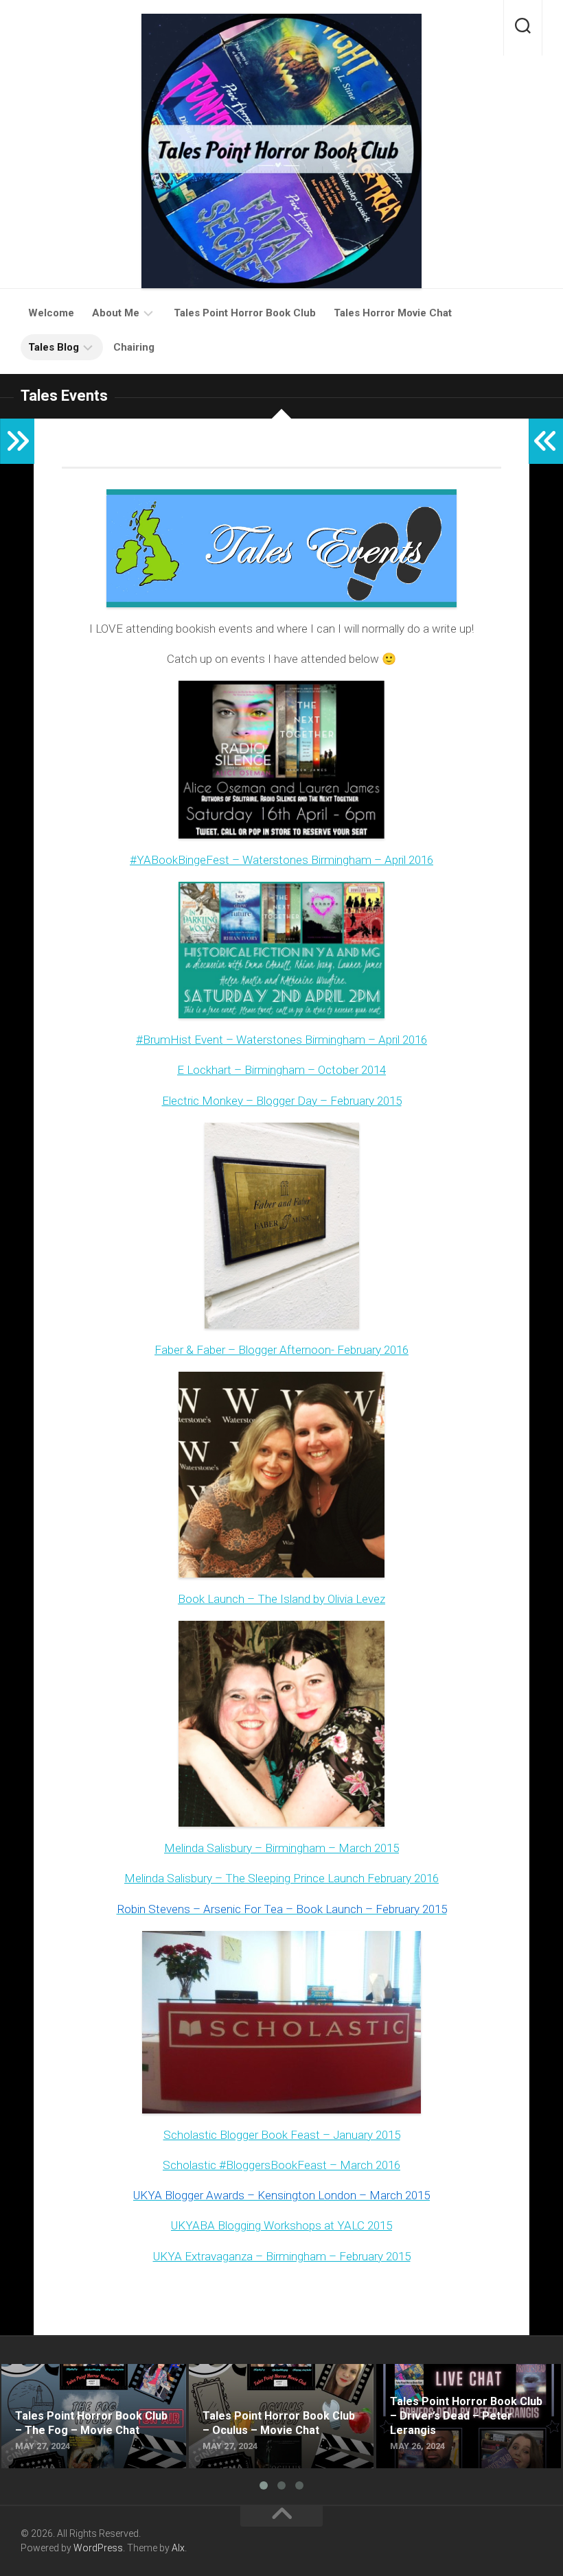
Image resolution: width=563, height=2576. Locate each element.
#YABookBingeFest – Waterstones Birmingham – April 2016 (281, 860)
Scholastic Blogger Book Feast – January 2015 (282, 2135)
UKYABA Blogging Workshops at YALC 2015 (281, 2225)
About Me (116, 313)
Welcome (51, 313)
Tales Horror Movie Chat (393, 313)
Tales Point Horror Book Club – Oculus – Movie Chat (280, 2380)
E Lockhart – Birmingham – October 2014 (281, 1070)
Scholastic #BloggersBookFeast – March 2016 (281, 2165)
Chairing (134, 347)
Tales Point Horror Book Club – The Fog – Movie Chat (86, 2380)
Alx (178, 2548)
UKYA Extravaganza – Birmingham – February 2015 (282, 2256)
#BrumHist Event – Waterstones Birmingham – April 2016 (281, 1040)
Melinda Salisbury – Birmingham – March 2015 (281, 1848)
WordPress (98, 2548)
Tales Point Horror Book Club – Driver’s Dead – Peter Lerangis (450, 2380)
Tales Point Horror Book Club (245, 313)
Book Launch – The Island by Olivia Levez (281, 1599)
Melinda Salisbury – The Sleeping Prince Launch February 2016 (281, 1878)
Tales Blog (54, 347)
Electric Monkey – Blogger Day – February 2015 (282, 1101)
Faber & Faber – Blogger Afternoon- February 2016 (281, 1350)
